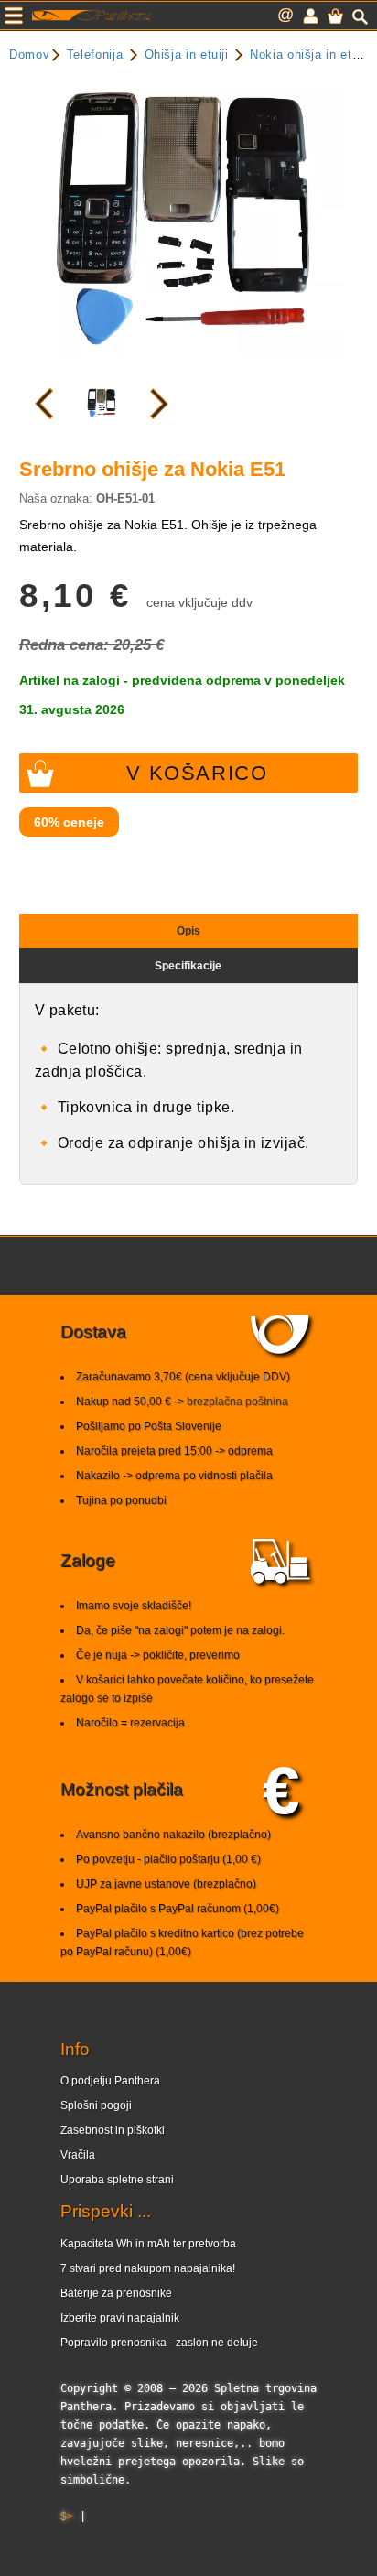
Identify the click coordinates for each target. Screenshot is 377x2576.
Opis (188, 931)
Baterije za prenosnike (116, 2293)
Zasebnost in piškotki (113, 2130)
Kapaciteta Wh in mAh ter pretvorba (148, 2244)
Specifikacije (188, 966)
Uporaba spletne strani (117, 2180)
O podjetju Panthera (110, 2081)
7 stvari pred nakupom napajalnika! (148, 2268)
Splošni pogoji (96, 2105)
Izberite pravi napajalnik (120, 2318)
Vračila (78, 2155)
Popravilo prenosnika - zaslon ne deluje (159, 2343)
